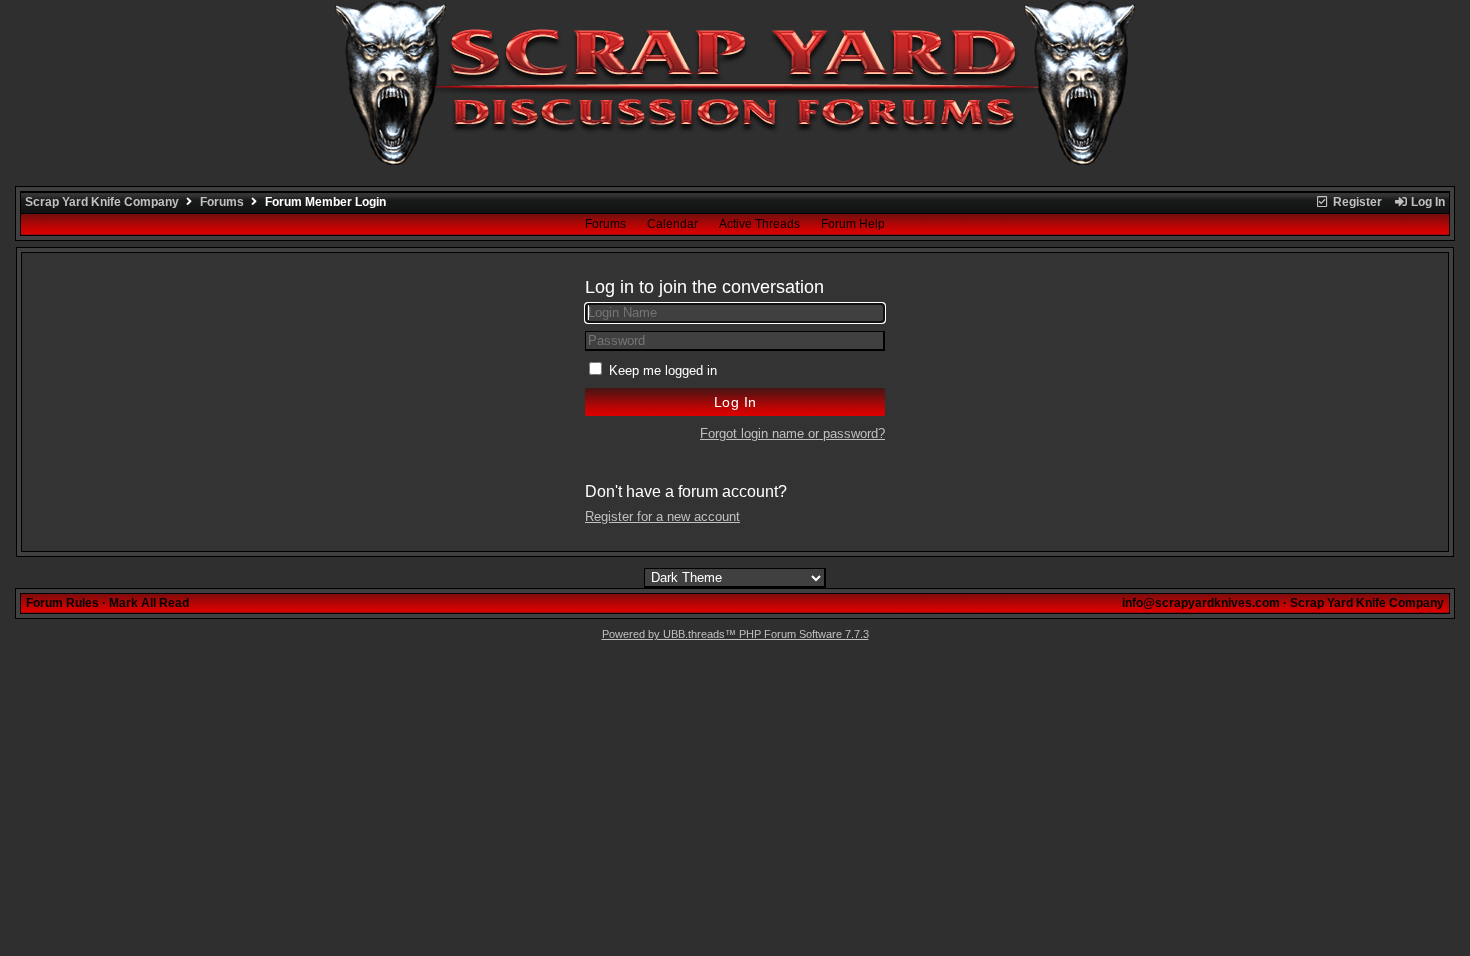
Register (1356, 202)
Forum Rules (62, 603)
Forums (222, 202)
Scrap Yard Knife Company (102, 202)
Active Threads (759, 224)
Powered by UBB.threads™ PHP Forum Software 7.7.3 (735, 634)
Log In (1426, 202)
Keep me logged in (663, 370)
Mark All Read (149, 603)
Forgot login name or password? (792, 433)
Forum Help (853, 224)
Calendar (672, 224)
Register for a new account (662, 516)
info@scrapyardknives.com (1201, 603)
